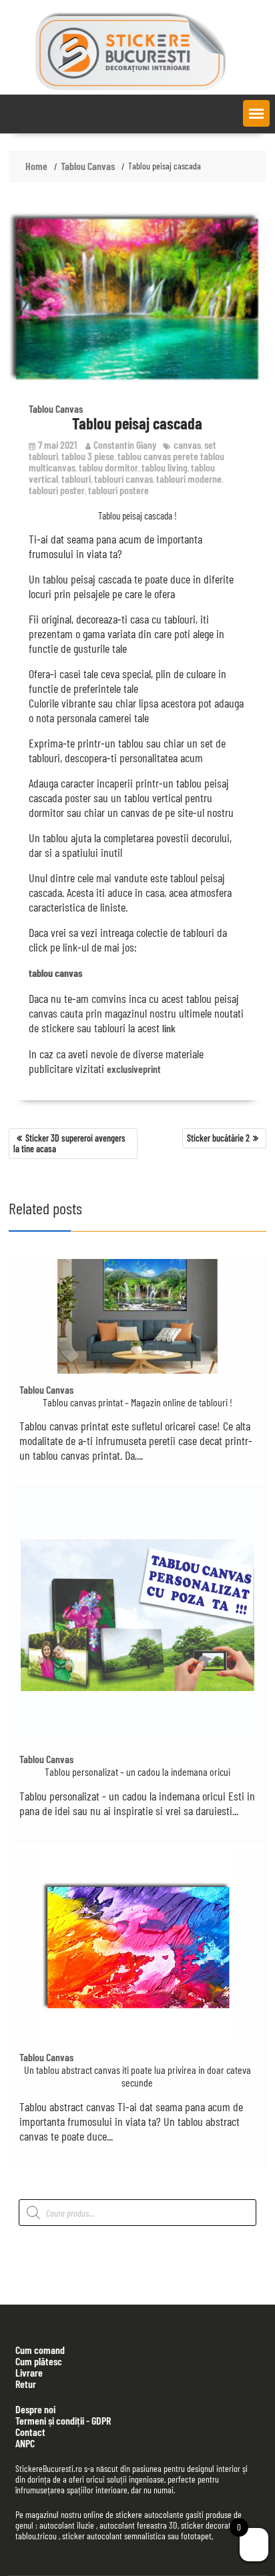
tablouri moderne (189, 478)
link (169, 1028)
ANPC (25, 2443)
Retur (26, 2384)
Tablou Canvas (56, 408)
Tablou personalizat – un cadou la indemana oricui (137, 1771)
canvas (187, 444)
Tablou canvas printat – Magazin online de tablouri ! (137, 1402)
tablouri (76, 478)
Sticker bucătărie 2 (218, 1138)
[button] (256, 113)
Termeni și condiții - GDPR (63, 2420)
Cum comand (40, 2350)
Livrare (29, 2372)
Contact (30, 2432)
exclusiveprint (134, 1069)
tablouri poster (57, 490)
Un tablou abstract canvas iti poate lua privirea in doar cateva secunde (137, 2076)
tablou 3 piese (88, 456)
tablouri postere (118, 490)
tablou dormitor (108, 467)
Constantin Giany (125, 444)
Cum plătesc (39, 2361)
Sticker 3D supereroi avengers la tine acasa (69, 1143)
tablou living (165, 467)
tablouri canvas (123, 478)
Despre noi (35, 2409)
